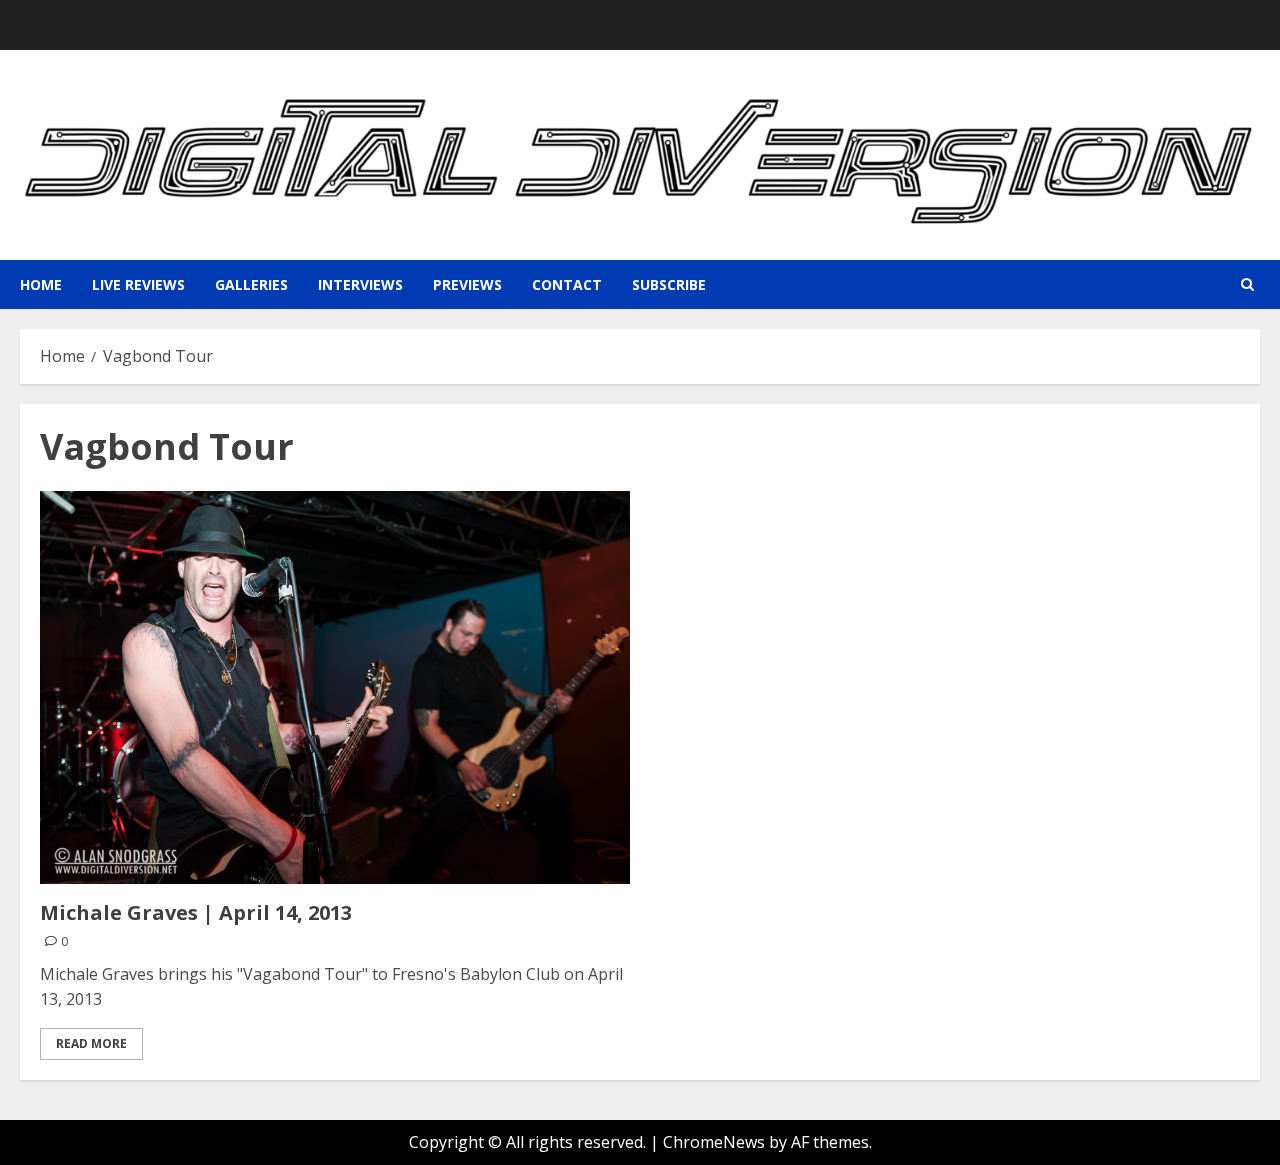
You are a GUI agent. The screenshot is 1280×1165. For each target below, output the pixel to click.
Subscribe (669, 284)
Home (41, 284)
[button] (1247, 284)
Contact (567, 284)
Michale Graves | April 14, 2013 (196, 912)
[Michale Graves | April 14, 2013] (335, 687)
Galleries (251, 284)
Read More (91, 1043)
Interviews (360, 284)
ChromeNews (714, 1142)
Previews (467, 284)
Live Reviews (138, 284)
